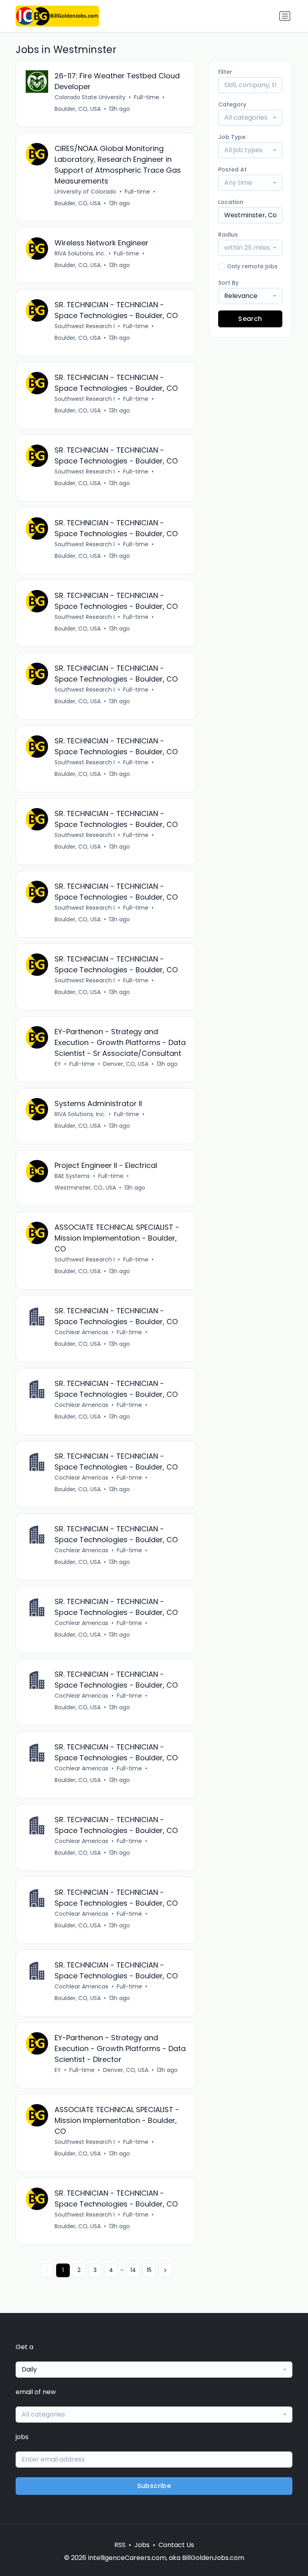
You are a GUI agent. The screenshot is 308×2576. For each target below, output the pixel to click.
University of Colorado (85, 192)
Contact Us (176, 2545)
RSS (120, 2545)
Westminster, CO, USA (85, 1188)
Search (250, 319)
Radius (228, 235)
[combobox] (250, 118)
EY (58, 1064)
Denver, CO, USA (126, 1064)
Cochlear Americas (81, 1332)
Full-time (147, 97)
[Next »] (165, 2270)
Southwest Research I (85, 326)
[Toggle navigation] (285, 16)
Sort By (228, 283)
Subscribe (154, 2486)
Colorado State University (90, 97)
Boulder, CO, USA (78, 109)
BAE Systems (72, 1176)
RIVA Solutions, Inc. (80, 253)
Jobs (142, 2545)
